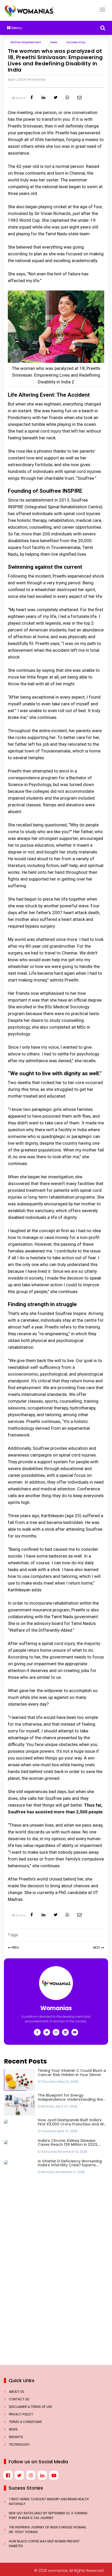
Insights (16, 2437)
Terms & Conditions (25, 2422)
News (13, 2429)
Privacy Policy (21, 2414)
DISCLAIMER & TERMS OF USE (30, 2407)
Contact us (19, 2399)
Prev (15, 1948)
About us (17, 2392)
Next (97, 1948)
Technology (19, 2444)
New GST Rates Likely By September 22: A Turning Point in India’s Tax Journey (48, 2515)
